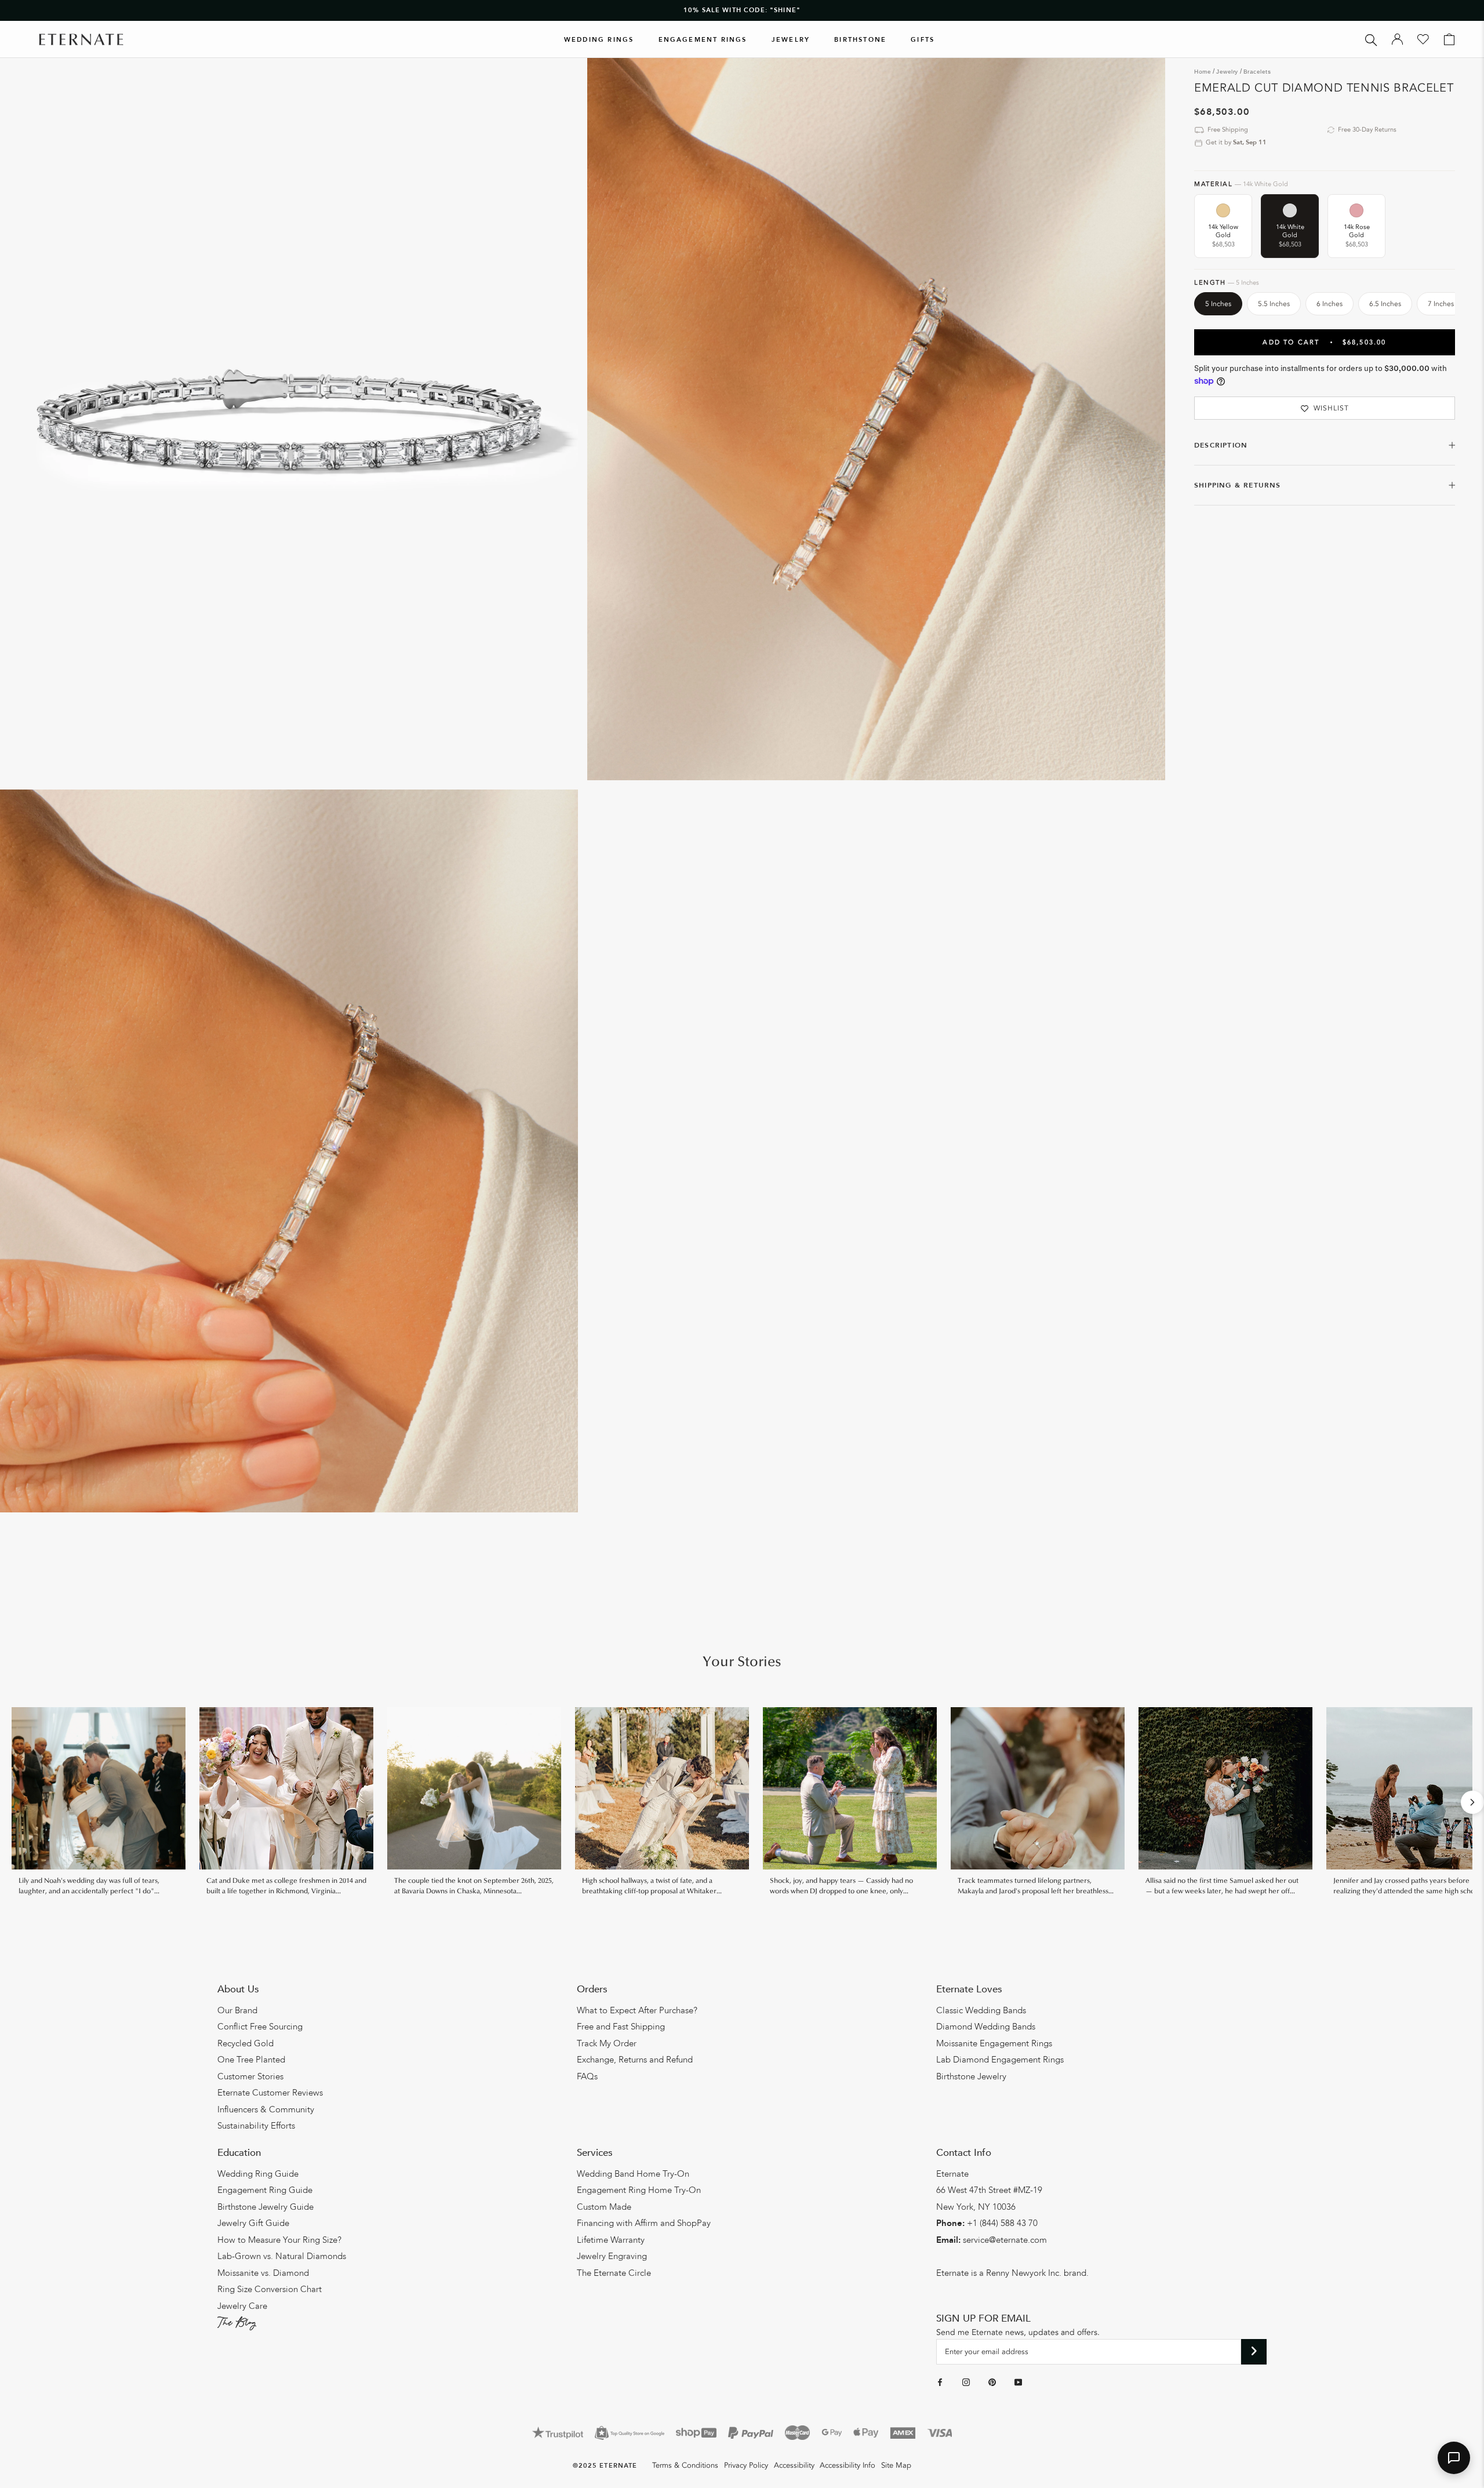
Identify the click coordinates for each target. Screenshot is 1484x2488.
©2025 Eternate (605, 2466)
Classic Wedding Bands (981, 2010)
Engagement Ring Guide (265, 2190)
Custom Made (604, 2207)
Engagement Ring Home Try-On (639, 2190)
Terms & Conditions (685, 2465)
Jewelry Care (242, 2306)
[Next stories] (1472, 1802)
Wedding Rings (599, 40)
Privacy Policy (746, 2465)
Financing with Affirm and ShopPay (644, 2223)
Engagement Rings (703, 40)
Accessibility (794, 2465)
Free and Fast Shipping (621, 2027)
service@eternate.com (1005, 2240)
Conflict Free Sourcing (260, 2027)
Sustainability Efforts (256, 2126)
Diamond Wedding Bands (986, 2027)
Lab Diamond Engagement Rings (1000, 2060)
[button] (1454, 2458)
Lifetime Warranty (611, 2240)
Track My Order (607, 2043)
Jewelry (791, 40)
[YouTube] (1018, 2382)
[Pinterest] (992, 2382)
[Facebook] (940, 2382)
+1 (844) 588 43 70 (1002, 2223)
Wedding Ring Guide (258, 2174)
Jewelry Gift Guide (253, 2223)
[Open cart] (1449, 39)
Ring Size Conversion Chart (270, 2289)
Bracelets (1257, 72)
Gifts (923, 40)
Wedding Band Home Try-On (633, 2174)
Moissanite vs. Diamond (263, 2273)
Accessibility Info (848, 2465)
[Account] (1397, 39)
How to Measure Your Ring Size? (279, 2240)
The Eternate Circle (614, 2273)
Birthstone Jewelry (971, 2076)
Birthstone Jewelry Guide (265, 2207)
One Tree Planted (251, 2060)
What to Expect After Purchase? (637, 2010)
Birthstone (860, 40)
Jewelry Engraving (612, 2256)
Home (1203, 72)
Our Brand (237, 2010)
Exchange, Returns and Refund (635, 2060)
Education (239, 2153)
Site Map (896, 2465)
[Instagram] (966, 2382)
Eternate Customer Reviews (270, 2093)
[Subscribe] (1254, 2352)
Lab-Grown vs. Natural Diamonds (282, 2256)
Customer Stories (250, 2076)
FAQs (587, 2076)
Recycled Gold (245, 2043)
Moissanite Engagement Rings (994, 2043)
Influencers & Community (266, 2109)
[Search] (1371, 39)
